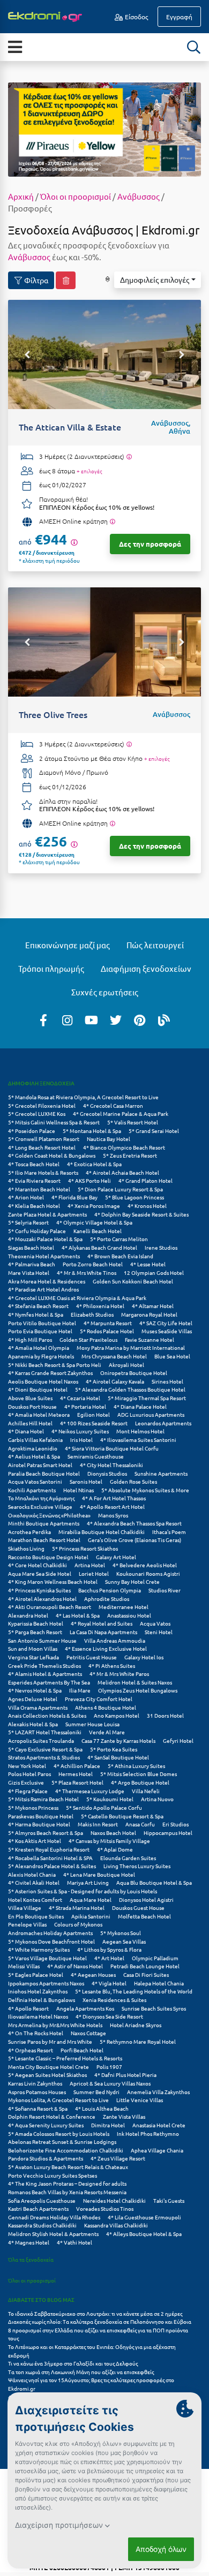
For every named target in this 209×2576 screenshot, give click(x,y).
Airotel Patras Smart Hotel (40, 1465)
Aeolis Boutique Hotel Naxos (43, 1381)
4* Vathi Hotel (74, 2242)
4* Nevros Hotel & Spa (35, 1690)
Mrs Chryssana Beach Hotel (114, 1356)
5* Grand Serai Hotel (154, 1131)
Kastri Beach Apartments (38, 2208)
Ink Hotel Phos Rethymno (148, 2133)
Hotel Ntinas (79, 1490)
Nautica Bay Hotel (109, 1139)
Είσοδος (136, 17)
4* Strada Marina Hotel (77, 1908)
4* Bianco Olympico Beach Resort (124, 1147)
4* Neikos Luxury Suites (80, 1431)
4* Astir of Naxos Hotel (75, 1966)
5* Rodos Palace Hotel (107, 1331)
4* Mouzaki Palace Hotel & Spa (45, 1239)
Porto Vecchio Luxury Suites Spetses (53, 2175)
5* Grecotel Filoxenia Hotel (42, 1105)
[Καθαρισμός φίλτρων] (65, 281)
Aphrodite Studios (107, 1599)
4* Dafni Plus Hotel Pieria (125, 2075)
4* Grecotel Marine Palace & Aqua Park (121, 1113)
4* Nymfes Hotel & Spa (36, 1314)
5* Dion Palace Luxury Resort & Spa (120, 1189)
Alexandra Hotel (28, 1615)
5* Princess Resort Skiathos (85, 1548)
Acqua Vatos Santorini (35, 1481)
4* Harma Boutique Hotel (39, 1824)
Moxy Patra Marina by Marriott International (131, 1347)
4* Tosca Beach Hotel (34, 1164)
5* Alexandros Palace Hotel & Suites (52, 1866)
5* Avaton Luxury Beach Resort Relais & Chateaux (68, 2167)
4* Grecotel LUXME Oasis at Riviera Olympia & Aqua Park (77, 1298)
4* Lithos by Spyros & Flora (109, 1949)
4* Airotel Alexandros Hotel (42, 1599)
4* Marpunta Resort (108, 1323)
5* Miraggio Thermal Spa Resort (147, 1398)
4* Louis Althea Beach (102, 2108)
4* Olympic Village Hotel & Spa (94, 1222)
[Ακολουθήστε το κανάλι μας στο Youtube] (92, 1019)
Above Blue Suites (30, 1398)
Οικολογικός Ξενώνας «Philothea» (49, 1515)
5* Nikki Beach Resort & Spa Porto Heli (55, 1365)
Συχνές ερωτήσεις (105, 992)
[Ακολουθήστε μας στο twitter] (116, 1019)
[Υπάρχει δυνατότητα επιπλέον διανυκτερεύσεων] (129, 457)
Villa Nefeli (146, 1791)
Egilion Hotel (94, 1414)
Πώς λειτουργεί (155, 945)
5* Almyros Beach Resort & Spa (46, 1833)
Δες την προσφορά (150, 544)
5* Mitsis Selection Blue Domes (139, 1774)
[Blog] (164, 1019)
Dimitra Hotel (108, 2125)
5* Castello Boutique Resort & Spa (122, 1816)
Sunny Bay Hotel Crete (132, 1581)
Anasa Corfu (140, 1824)
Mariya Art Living (88, 1882)
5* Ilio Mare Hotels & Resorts (43, 1172)
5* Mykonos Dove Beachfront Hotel (51, 1941)
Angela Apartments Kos (85, 2008)
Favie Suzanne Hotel (150, 1339)
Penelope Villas (27, 1924)
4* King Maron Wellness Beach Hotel (53, 1581)
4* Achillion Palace (77, 1766)
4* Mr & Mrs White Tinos (87, 1272)
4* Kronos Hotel (147, 1206)
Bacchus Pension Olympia (110, 1590)
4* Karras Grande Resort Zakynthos (50, 1373)
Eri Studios (176, 1824)
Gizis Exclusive (26, 1782)
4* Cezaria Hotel (80, 1398)
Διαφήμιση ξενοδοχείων (146, 968)
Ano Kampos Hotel (117, 1715)
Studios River (165, 1590)
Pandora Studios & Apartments (46, 2158)
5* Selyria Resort (28, 1222)
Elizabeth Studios (92, 1314)
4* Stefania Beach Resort (38, 1306)
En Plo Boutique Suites (36, 1916)
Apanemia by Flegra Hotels (41, 1356)
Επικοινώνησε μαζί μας (68, 945)
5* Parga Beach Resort (35, 1632)
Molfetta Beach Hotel (144, 1916)
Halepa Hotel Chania (159, 1983)
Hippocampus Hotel (168, 1833)
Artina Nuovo (157, 1799)
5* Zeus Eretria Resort (130, 1155)
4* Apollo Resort (28, 2008)
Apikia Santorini (91, 1916)
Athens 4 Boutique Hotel (106, 1707)
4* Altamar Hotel (153, 1306)
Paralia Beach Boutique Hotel (44, 1473)
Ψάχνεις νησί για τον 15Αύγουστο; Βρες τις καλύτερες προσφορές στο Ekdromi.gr (91, 2384)
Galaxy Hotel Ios (144, 1657)
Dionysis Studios (107, 1473)
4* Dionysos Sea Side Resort (109, 2016)
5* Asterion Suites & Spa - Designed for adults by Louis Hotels (83, 1891)
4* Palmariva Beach (32, 1264)
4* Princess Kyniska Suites (39, 1590)
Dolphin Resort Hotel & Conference (52, 2116)
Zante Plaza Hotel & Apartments (47, 1214)
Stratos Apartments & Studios (44, 1757)
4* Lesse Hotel (148, 1264)
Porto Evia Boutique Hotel (40, 1331)
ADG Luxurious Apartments (151, 1414)
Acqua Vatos (155, 1623)
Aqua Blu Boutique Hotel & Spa (154, 1882)
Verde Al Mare (107, 1732)
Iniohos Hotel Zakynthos (38, 1991)
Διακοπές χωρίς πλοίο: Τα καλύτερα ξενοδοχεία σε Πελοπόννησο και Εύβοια (100, 2321)
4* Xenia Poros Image (94, 1206)
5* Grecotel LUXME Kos (37, 1113)
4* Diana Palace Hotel (140, 1406)
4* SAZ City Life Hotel (166, 1323)
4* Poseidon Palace (32, 1131)
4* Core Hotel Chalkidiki (38, 1565)
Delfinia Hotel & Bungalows (42, 2000)
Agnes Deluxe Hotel (33, 1699)
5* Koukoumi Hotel (110, 1799)
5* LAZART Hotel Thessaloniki (45, 1732)
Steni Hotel (159, 1632)
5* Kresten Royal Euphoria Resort (49, 1849)
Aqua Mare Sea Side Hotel (40, 1573)
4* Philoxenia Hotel (100, 1306)
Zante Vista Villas (124, 2116)
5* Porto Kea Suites (114, 1749)
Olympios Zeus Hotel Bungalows (138, 1690)
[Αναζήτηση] (194, 47)
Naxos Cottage (88, 2033)
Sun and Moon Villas (33, 1648)
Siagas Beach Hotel (31, 1247)
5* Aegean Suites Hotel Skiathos (47, 2075)
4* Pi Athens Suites (112, 1665)
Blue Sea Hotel (172, 1356)
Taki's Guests (169, 2200)
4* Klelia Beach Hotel (34, 1206)
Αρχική (21, 196)
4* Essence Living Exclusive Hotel (106, 1648)
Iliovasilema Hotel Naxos (38, 2016)
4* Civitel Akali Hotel (34, 1882)
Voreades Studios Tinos (105, 2208)
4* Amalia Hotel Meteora (39, 1414)
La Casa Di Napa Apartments (103, 1632)
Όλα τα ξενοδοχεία (31, 2259)
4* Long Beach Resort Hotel (42, 1147)
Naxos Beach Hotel (113, 1833)
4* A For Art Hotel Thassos (114, 1498)
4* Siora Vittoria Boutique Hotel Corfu (112, 1448)
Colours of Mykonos (78, 1924)
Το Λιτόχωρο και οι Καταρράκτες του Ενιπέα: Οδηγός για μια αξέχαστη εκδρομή (92, 2351)
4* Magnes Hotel (29, 2242)
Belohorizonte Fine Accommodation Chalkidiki (66, 2150)
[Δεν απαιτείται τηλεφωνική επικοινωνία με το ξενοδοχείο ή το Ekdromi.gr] (112, 522)
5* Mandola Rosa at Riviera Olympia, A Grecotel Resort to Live (83, 1097)
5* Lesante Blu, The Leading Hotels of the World (134, 1991)
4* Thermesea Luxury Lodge (90, 1791)
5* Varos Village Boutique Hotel (47, 1958)
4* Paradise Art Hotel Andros (43, 1289)
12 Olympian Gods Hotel (154, 1272)
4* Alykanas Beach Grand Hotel (99, 1247)
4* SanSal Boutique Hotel (118, 1757)
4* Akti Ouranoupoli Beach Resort (50, 1607)
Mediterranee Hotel (124, 1607)
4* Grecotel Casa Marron (113, 1105)
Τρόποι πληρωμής (51, 968)
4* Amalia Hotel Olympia (39, 1347)
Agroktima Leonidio (33, 1448)
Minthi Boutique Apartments (44, 1523)
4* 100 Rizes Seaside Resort (94, 1423)
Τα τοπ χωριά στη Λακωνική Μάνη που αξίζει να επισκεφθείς (81, 2372)
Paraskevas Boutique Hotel (41, 1816)
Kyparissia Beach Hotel (36, 1623)
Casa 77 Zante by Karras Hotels (118, 1740)
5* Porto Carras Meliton (119, 1239)
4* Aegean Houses (93, 1974)
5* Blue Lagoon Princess (135, 1197)
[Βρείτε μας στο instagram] (68, 1019)
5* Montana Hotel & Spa (92, 1131)
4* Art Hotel (109, 1958)
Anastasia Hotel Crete (159, 2125)
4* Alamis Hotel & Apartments (45, 1674)
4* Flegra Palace (28, 1791)
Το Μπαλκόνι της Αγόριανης (41, 1498)
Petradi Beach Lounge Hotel (145, 1966)
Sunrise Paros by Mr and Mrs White (50, 2041)
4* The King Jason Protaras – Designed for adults (67, 2183)
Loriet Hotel (94, 1573)
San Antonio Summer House (42, 1640)
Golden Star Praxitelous (88, 1339)
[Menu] (15, 46)
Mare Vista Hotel (29, 1272)
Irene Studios (161, 1247)
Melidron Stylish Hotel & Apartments (53, 2234)
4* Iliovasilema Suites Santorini (138, 1440)
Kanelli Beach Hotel (98, 1231)
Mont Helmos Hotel (140, 1431)
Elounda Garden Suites (128, 1858)
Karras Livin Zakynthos (35, 2083)
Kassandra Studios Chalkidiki (42, 2225)
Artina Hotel (90, 1565)
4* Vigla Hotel (109, 1983)
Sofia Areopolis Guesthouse (42, 2200)
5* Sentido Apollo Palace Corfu (104, 1807)
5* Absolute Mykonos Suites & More (145, 1490)
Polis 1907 (109, 2067)
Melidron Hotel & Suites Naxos (135, 1682)
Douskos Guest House (138, 1908)
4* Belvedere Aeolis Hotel (145, 1565)
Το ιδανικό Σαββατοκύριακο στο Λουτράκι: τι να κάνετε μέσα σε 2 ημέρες (95, 2313)
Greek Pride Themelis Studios (44, 1665)
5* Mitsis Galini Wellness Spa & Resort (54, 1122)
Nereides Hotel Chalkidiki (114, 2200)
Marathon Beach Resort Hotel (44, 1540)
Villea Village (25, 1908)
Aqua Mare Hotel (91, 1899)
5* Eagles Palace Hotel (36, 1974)
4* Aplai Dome (115, 1849)
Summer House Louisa (92, 1724)
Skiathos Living (26, 1548)
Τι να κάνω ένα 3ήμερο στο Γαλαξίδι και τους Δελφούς (73, 2363)
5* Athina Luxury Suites (136, 1766)
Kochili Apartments (32, 1490)
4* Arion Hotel (26, 1197)
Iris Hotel (81, 1440)
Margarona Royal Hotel (149, 1314)
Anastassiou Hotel (129, 1615)
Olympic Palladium (155, 1958)
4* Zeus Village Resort (118, 2158)
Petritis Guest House (92, 1657)
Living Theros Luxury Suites (137, 1866)
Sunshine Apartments (161, 1473)
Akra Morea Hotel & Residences (47, 1281)
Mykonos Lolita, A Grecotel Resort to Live (58, 2100)
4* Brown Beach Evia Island (120, 1256)
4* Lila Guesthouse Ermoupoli (144, 2217)
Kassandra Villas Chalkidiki (116, 2225)
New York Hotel (27, 1766)
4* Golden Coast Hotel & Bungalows (52, 1155)
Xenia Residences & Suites (114, 2000)
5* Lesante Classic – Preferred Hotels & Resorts (65, 2058)
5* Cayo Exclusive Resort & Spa (45, 1749)
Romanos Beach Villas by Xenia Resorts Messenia (67, 2192)
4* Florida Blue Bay (74, 1197)
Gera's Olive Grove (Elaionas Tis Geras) (135, 1540)
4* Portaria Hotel (85, 1406)
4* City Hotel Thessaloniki (111, 1465)
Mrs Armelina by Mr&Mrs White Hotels (55, 2025)
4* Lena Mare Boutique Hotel (99, 1874)
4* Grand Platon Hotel (145, 1180)
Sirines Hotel (167, 1381)
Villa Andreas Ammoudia (115, 1640)
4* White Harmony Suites (39, 1949)
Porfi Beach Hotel (82, 2050)
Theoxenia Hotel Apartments (44, 1256)
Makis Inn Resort (98, 1824)
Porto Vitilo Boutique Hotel (42, 1323)
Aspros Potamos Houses (37, 2092)
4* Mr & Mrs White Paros (119, 1674)
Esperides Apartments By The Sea (49, 1682)
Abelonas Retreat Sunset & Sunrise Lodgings (62, 2141)
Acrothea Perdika (29, 1532)
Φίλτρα (35, 280)
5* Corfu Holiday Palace (37, 1231)
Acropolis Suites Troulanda (41, 1740)
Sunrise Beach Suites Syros (154, 2008)
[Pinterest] (140, 1019)
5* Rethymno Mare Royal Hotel (138, 2041)
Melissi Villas (24, 1966)
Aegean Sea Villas (124, 1941)
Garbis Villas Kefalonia (35, 1440)
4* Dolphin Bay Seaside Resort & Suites (141, 1214)
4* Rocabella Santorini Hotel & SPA (50, 1858)
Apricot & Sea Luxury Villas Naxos (110, 2083)
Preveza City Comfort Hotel (99, 1699)
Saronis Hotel (86, 1481)
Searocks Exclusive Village (40, 1506)
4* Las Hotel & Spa (78, 1615)
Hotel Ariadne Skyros (136, 2025)
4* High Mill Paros (30, 1339)
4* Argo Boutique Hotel (140, 1782)
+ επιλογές (89, 471)
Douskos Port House (32, 1406)
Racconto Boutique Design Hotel (48, 1557)
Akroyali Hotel (126, 1365)
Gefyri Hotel (178, 1740)
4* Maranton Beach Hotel (39, 1189)
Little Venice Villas (140, 2100)
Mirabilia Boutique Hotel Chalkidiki (102, 1532)
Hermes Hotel (76, 1774)
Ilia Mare (80, 1690)
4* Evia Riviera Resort (34, 1180)
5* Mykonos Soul (121, 1933)
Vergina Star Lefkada (33, 1657)
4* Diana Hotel (26, 1431)
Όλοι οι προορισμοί (76, 196)
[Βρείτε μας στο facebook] (43, 1019)
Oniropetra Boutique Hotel (134, 1373)
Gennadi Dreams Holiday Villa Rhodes (54, 2217)
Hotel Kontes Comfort (35, 1899)
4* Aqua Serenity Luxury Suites (46, 2125)
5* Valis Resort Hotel (133, 1122)
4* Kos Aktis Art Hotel (35, 1841)
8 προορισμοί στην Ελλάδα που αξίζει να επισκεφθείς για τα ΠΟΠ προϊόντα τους (98, 2334)
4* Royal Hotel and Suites (102, 1623)
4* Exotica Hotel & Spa (94, 1164)
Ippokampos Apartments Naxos (46, 1983)
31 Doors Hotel (165, 1715)
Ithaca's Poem (169, 1532)
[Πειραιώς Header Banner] (104, 129)
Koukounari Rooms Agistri (148, 1573)
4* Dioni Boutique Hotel (38, 1389)
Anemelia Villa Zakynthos (158, 2092)
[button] (158, 280)
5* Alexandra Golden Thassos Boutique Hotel (130, 1389)
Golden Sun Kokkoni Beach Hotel (133, 1281)
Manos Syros (113, 1515)
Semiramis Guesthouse (96, 1456)
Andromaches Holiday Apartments (50, 1933)
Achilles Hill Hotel (30, 1423)
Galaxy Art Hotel (116, 1557)
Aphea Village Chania (157, 2150)
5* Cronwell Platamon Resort (44, 1139)
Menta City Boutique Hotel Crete (48, 2067)
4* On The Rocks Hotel (36, 2033)
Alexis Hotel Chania (32, 1874)
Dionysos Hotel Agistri (146, 1899)
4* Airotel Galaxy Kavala (115, 1381)
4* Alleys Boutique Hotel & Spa (144, 2234)
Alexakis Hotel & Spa (33, 1724)
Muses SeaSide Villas (167, 1331)
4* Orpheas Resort (31, 2050)
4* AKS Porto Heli (89, 1180)
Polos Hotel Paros (29, 1774)
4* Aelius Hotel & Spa (34, 1456)
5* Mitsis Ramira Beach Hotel (43, 1799)
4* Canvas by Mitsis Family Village (109, 1841)
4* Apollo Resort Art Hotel (112, 1506)
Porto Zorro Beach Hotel (93, 1264)
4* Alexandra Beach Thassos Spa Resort (134, 1523)
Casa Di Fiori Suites (146, 1974)
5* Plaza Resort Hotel (77, 1782)
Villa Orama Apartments (38, 1707)
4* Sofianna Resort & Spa (38, 2108)
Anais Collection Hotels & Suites (47, 1715)
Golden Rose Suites (133, 1481)
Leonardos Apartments (163, 1423)
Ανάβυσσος (139, 196)
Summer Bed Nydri (96, 2092)
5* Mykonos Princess (33, 1807)
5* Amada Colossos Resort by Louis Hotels (59, 2133)
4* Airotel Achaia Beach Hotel (122, 1172)
